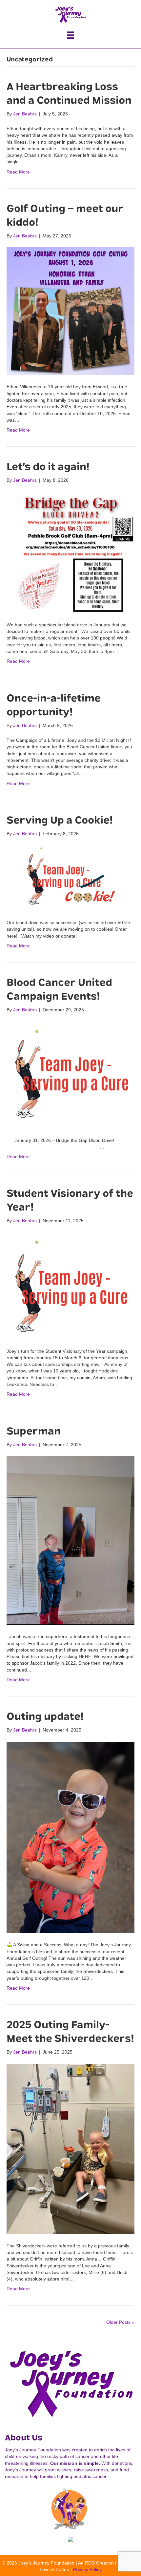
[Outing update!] (70, 1837)
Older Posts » (120, 2322)
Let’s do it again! (48, 467)
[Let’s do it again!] (70, 552)
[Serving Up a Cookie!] (70, 878)
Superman (34, 1431)
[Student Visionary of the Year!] (70, 1286)
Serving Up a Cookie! (60, 820)
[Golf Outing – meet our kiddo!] (70, 311)
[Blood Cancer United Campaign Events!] (70, 1075)
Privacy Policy (87, 2569)
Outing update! (45, 1716)
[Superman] (70, 1540)
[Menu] (70, 35)
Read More (18, 172)
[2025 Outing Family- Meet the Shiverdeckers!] (70, 2148)
